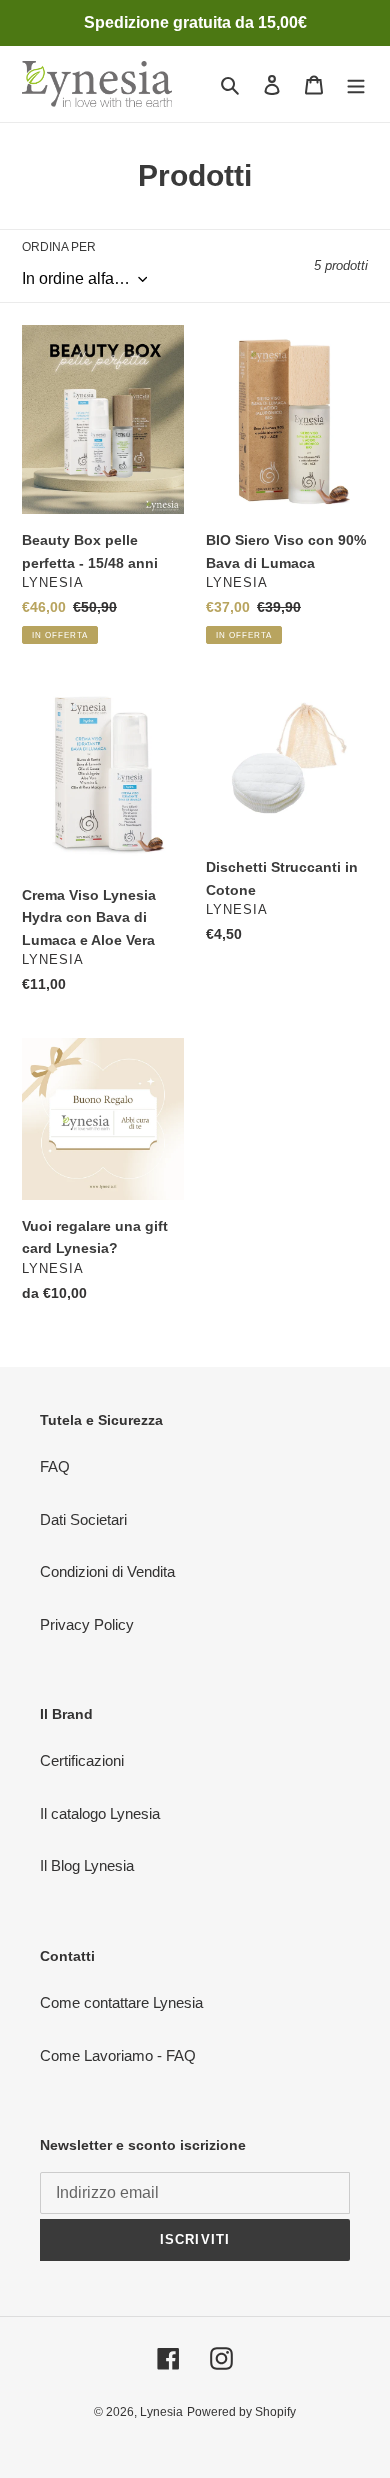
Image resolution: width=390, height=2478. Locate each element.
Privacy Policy (87, 1624)
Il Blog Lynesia (87, 1865)
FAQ (55, 1466)
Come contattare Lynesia (121, 2002)
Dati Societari (83, 1519)
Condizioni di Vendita (107, 1571)
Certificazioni (82, 1760)
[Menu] (356, 84)
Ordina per (59, 247)
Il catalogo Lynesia (100, 1813)
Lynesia (161, 2412)
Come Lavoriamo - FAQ (118, 2055)
